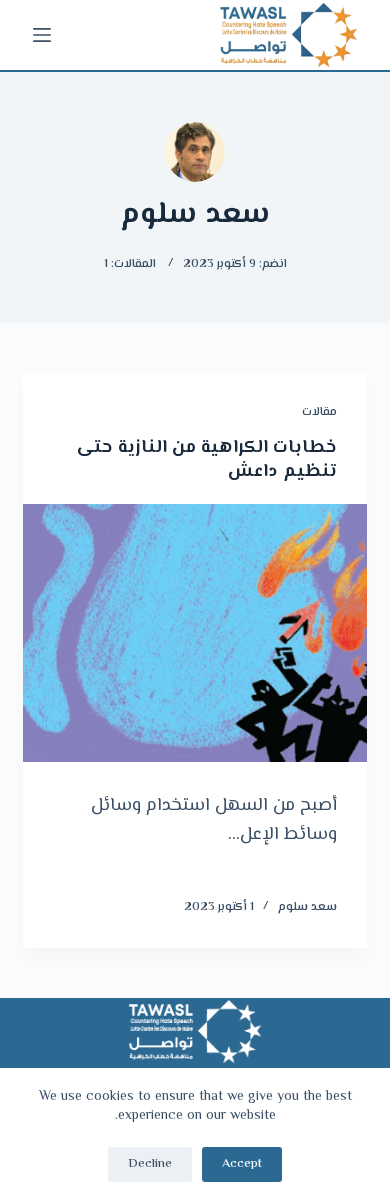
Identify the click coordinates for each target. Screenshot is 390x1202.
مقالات (319, 412)
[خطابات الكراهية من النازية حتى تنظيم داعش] (194, 632)
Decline (150, 1164)
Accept (242, 1164)
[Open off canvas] (42, 35)
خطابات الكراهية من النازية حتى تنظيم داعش (207, 459)
